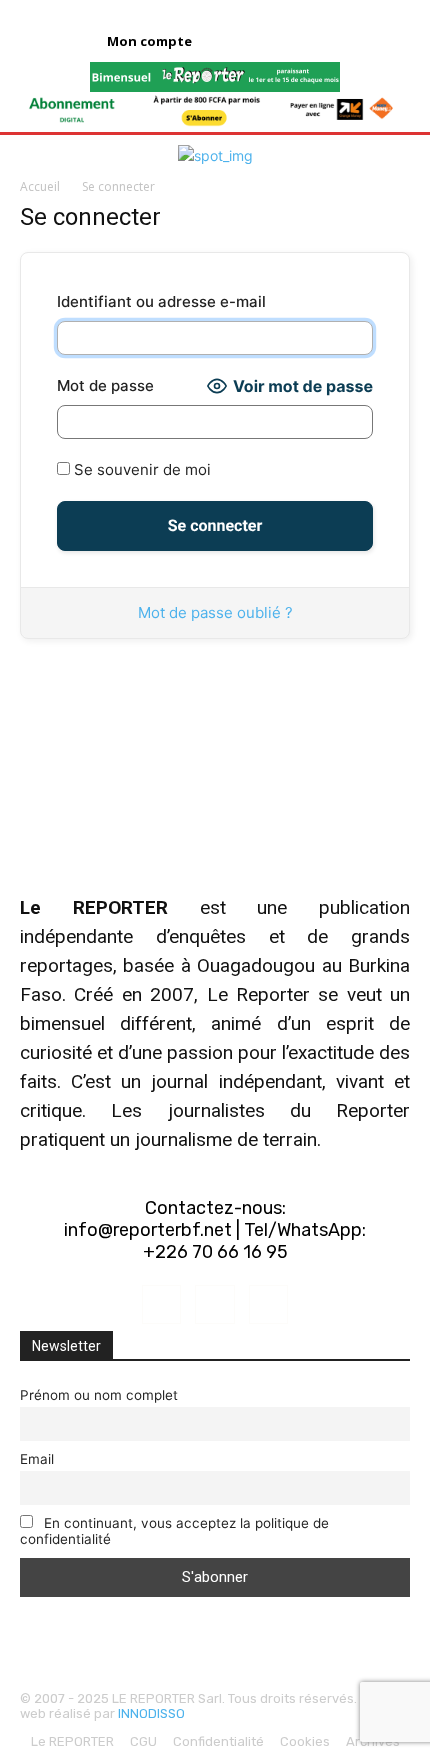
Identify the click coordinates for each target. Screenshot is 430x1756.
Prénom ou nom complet (99, 1395)
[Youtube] (268, 1304)
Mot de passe (105, 385)
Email (37, 1459)
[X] (214, 1304)
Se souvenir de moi (140, 469)
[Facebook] (161, 1304)
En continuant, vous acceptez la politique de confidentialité (174, 1531)
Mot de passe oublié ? (215, 612)
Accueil (40, 186)
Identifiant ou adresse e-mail (161, 301)
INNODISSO (151, 1713)
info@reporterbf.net (148, 1230)
